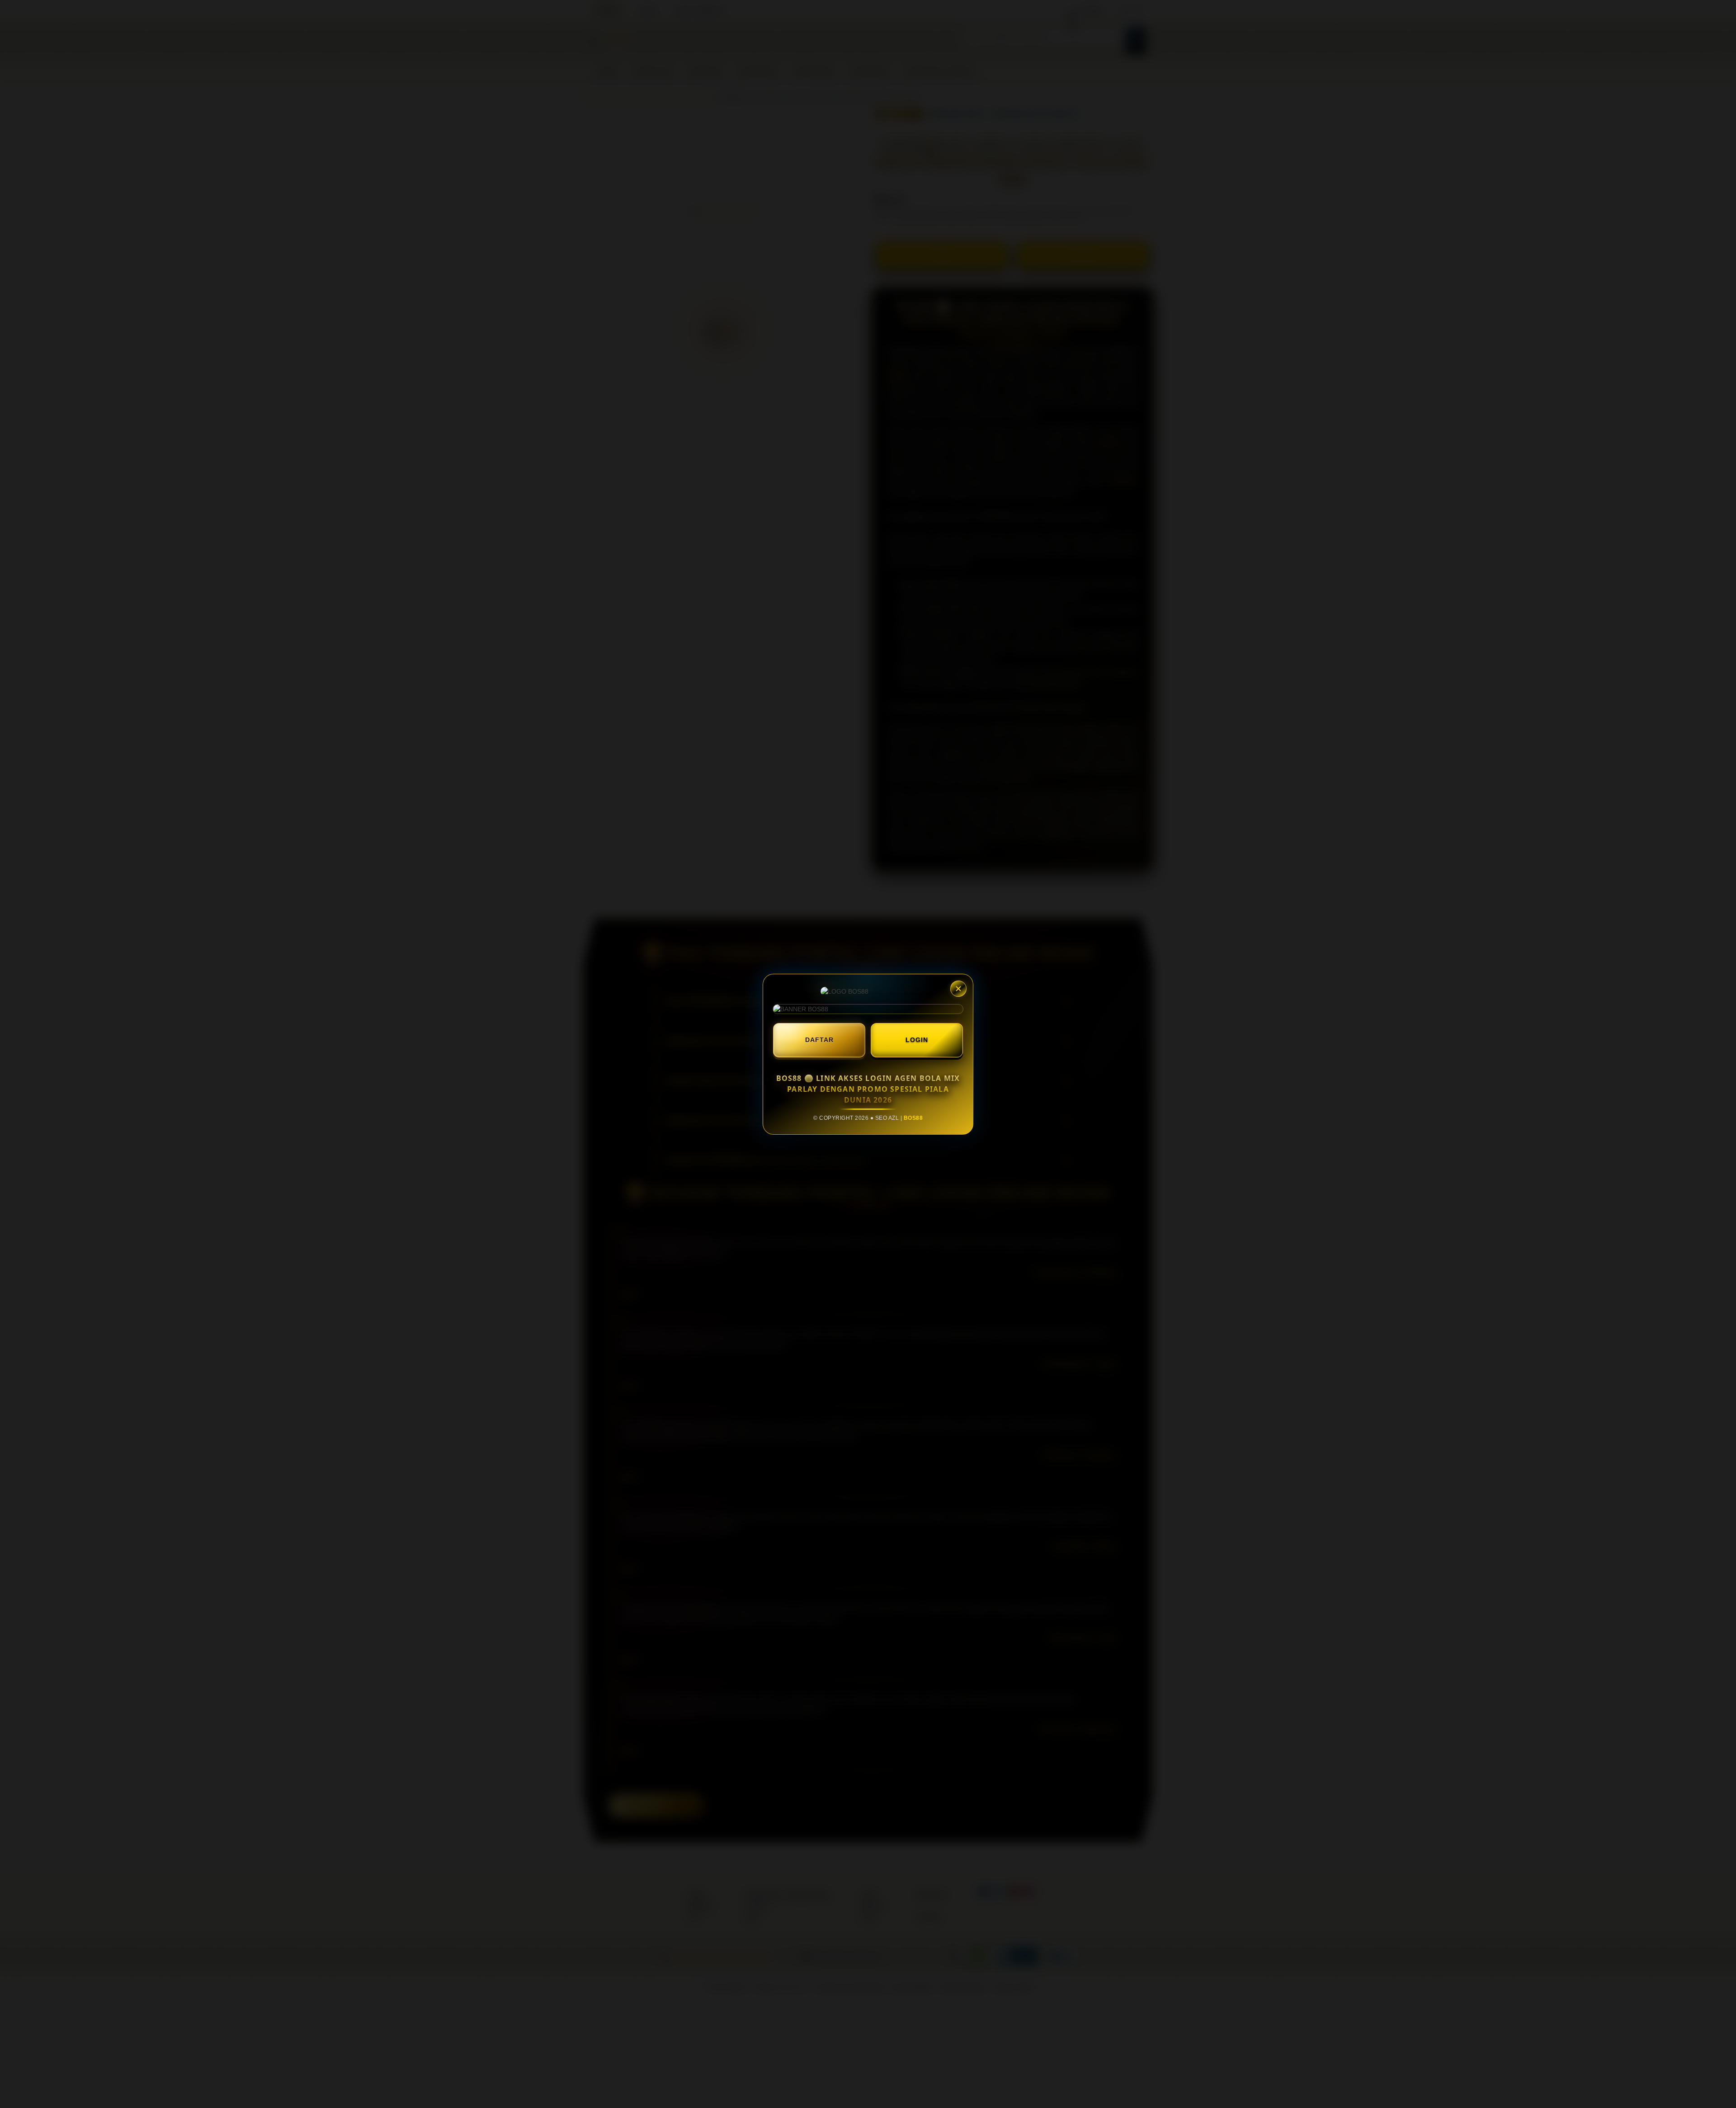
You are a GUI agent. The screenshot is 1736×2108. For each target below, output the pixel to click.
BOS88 (913, 1118)
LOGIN (917, 1040)
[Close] (958, 989)
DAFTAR (819, 1040)
